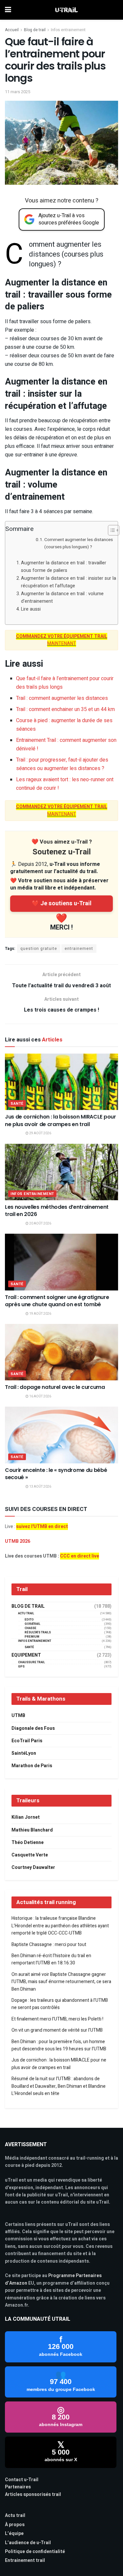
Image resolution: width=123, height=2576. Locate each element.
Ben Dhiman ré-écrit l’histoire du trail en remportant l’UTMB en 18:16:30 (51, 1959)
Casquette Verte (30, 1855)
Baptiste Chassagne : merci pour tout (49, 1945)
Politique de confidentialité (35, 2552)
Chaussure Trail (31, 1662)
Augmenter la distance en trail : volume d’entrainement (62, 597)
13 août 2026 (40, 1487)
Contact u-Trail (22, 2480)
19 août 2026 (40, 1314)
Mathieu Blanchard (32, 1830)
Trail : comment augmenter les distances (62, 698)
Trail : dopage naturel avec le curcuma (55, 1387)
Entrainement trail (25, 2560)
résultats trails (38, 1633)
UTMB (18, 1716)
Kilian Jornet (26, 1817)
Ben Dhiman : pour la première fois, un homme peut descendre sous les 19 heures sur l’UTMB (59, 2045)
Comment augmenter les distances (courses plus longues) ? (79, 543)
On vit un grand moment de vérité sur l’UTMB (57, 2030)
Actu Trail (26, 1613)
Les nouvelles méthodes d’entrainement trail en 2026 (57, 1211)
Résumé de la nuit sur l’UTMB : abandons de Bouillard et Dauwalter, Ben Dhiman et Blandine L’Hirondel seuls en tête (59, 2086)
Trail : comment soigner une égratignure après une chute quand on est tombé (57, 1301)
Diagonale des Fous (33, 1728)
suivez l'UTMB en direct (42, 1527)
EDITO (29, 1620)
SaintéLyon (24, 1753)
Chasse (31, 1628)
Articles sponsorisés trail (33, 2494)
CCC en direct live (80, 1556)
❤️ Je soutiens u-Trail (62, 903)
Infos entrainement (68, 30)
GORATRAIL (32, 1624)
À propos (15, 2525)
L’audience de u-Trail (28, 2543)
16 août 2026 (40, 1396)
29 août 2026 (40, 1133)
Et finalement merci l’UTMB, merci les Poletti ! (57, 2019)
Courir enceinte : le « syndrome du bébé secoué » (56, 1474)
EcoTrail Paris (27, 1741)
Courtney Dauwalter (33, 1867)
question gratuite (39, 949)
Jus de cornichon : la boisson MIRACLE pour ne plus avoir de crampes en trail (61, 1120)
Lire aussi (31, 609)
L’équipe (14, 2534)
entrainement (79, 949)
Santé (17, 1104)
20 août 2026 (40, 1224)
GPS (21, 1667)
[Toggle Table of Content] (110, 530)
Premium (32, 1637)
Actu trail (15, 2515)
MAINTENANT (62, 640)
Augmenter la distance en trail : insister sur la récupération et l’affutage (69, 582)
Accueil (12, 30)
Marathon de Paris (32, 1766)
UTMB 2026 (18, 1541)
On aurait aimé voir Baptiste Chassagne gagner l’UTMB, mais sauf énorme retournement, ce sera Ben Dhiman (61, 1982)
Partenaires (18, 2487)
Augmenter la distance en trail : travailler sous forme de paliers (64, 567)
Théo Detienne (28, 1843)
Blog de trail (35, 30)
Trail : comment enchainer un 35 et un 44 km (65, 709)
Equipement (26, 1655)
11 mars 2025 (18, 92)
